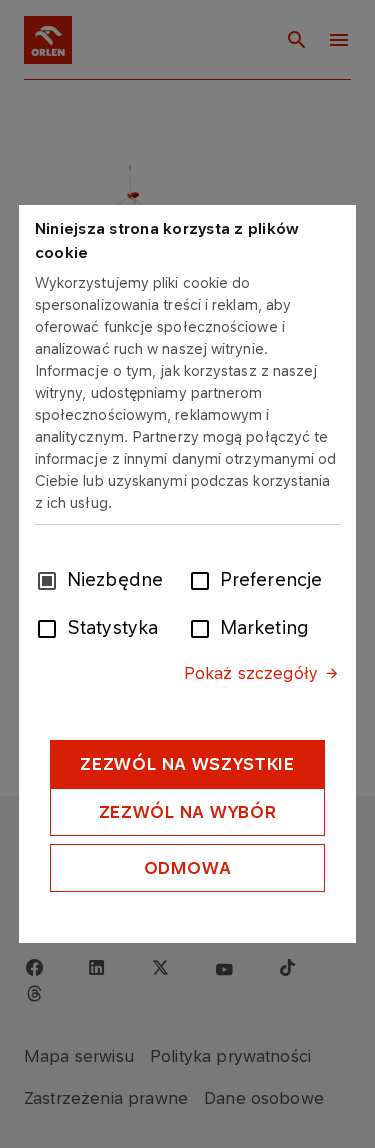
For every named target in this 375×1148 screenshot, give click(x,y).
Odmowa (188, 868)
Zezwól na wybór (188, 812)
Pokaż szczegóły (251, 673)
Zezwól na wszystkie (187, 764)
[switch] (204, 579)
